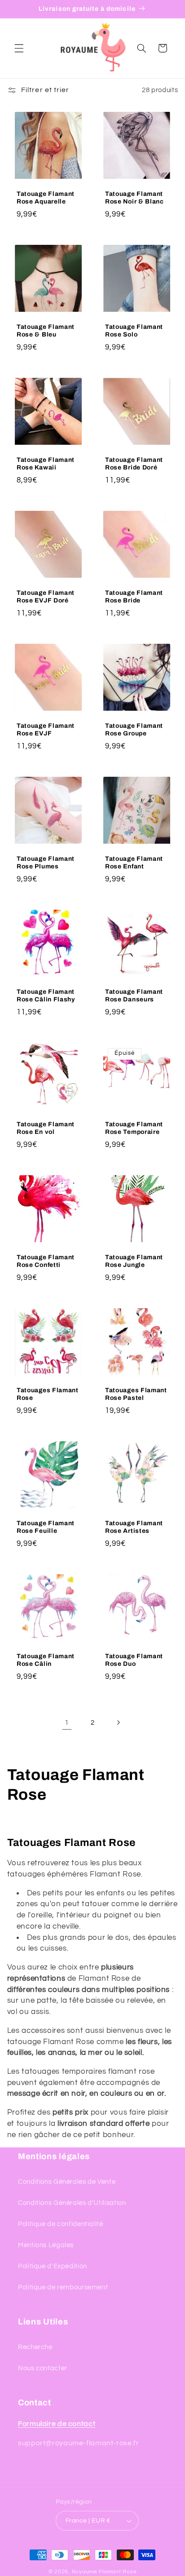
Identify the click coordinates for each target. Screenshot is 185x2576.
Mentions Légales (46, 2245)
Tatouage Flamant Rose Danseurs (134, 995)
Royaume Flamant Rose (104, 2572)
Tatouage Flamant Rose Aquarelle (46, 197)
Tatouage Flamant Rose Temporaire (134, 1128)
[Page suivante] (118, 1722)
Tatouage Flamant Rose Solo (134, 330)
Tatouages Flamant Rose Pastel (136, 1394)
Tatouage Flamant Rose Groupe (134, 729)
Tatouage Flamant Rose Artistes (134, 1527)
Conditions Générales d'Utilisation (72, 2203)
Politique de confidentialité (61, 2224)
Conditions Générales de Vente (67, 2182)
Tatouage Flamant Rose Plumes (46, 862)
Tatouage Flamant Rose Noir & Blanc (134, 197)
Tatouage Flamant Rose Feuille (46, 1527)
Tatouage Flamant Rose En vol (46, 1128)
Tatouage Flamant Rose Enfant (134, 862)
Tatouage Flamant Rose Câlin (46, 1660)
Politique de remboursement (63, 2287)
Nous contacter (43, 2368)
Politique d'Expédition (53, 2266)
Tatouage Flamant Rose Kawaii (46, 463)
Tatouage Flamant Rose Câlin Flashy (46, 995)
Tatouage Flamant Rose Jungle (134, 1261)
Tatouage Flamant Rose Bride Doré (134, 463)
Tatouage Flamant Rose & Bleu (46, 330)
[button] (19, 48)
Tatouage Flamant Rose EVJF (46, 729)
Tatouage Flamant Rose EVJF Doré (46, 596)
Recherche (35, 2347)
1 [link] (67, 1722)
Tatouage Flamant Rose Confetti (46, 1261)
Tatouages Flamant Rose (48, 1394)
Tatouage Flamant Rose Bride (134, 596)
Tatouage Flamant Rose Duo (134, 1660)
